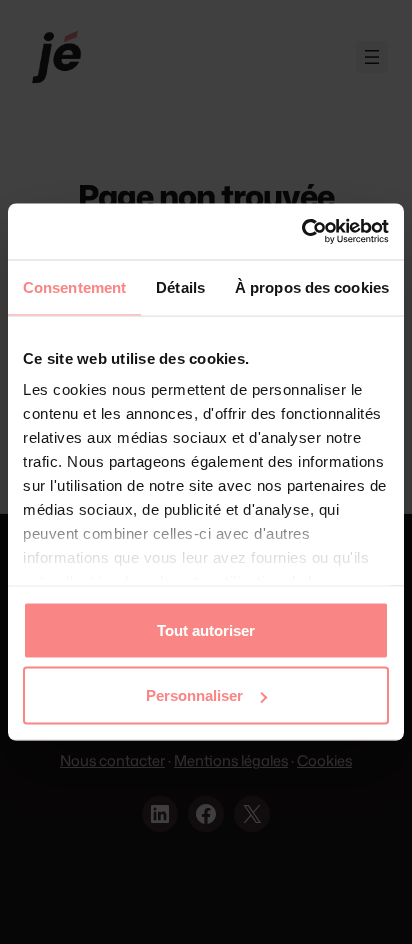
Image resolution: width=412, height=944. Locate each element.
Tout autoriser (206, 629)
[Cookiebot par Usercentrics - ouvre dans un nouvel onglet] (301, 232)
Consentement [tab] (74, 286)
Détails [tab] (180, 286)
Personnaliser (194, 695)
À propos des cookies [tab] (312, 286)
